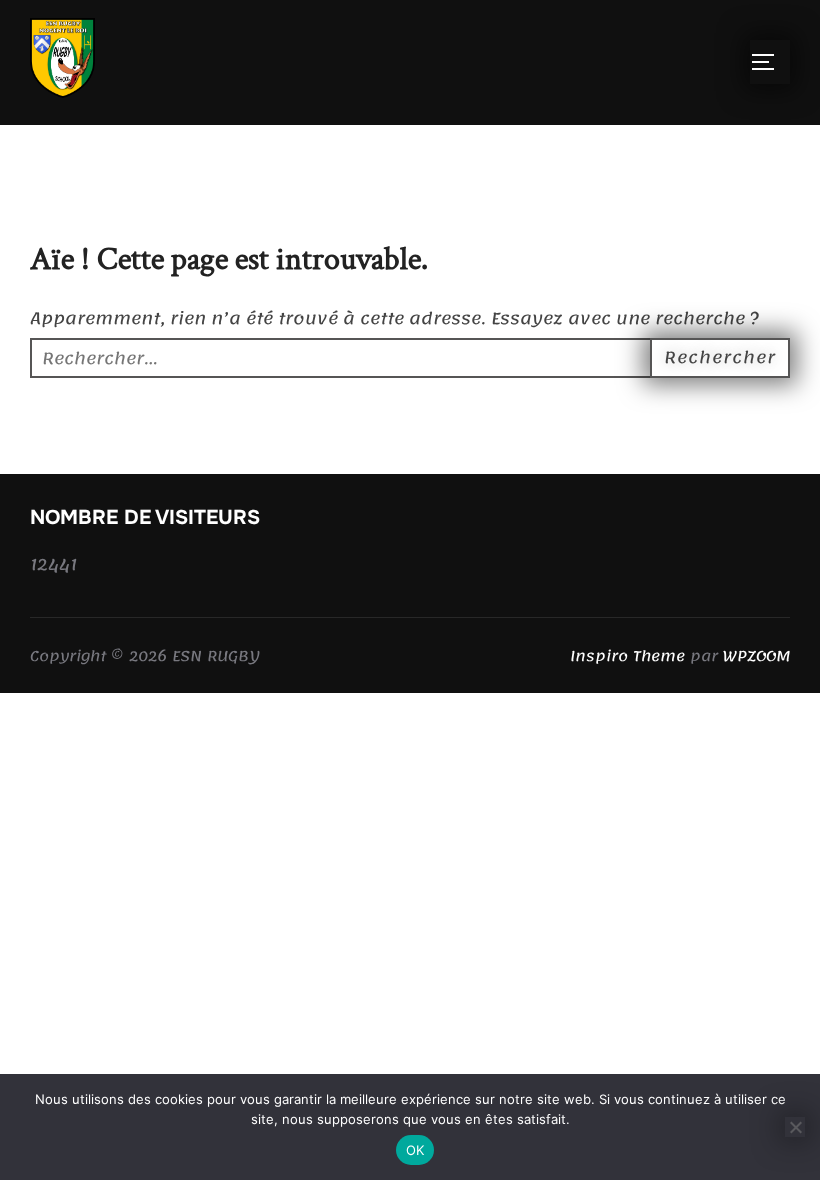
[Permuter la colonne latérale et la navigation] (770, 62)
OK (415, 1150)
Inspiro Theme (627, 656)
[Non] (795, 1127)
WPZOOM (756, 656)
